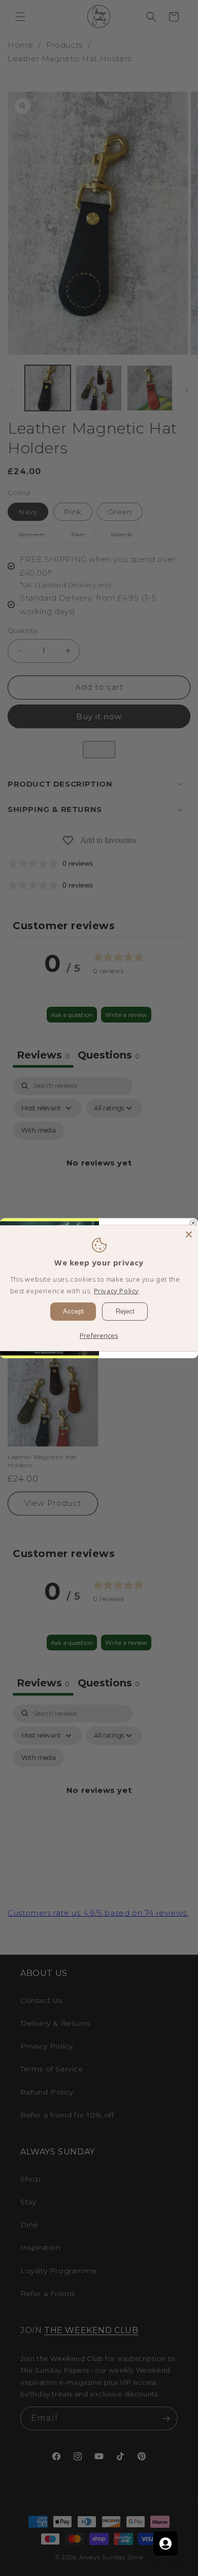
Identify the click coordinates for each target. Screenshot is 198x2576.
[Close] (189, 1234)
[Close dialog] (193, 1223)
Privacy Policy (117, 1291)
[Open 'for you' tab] (166, 2544)
